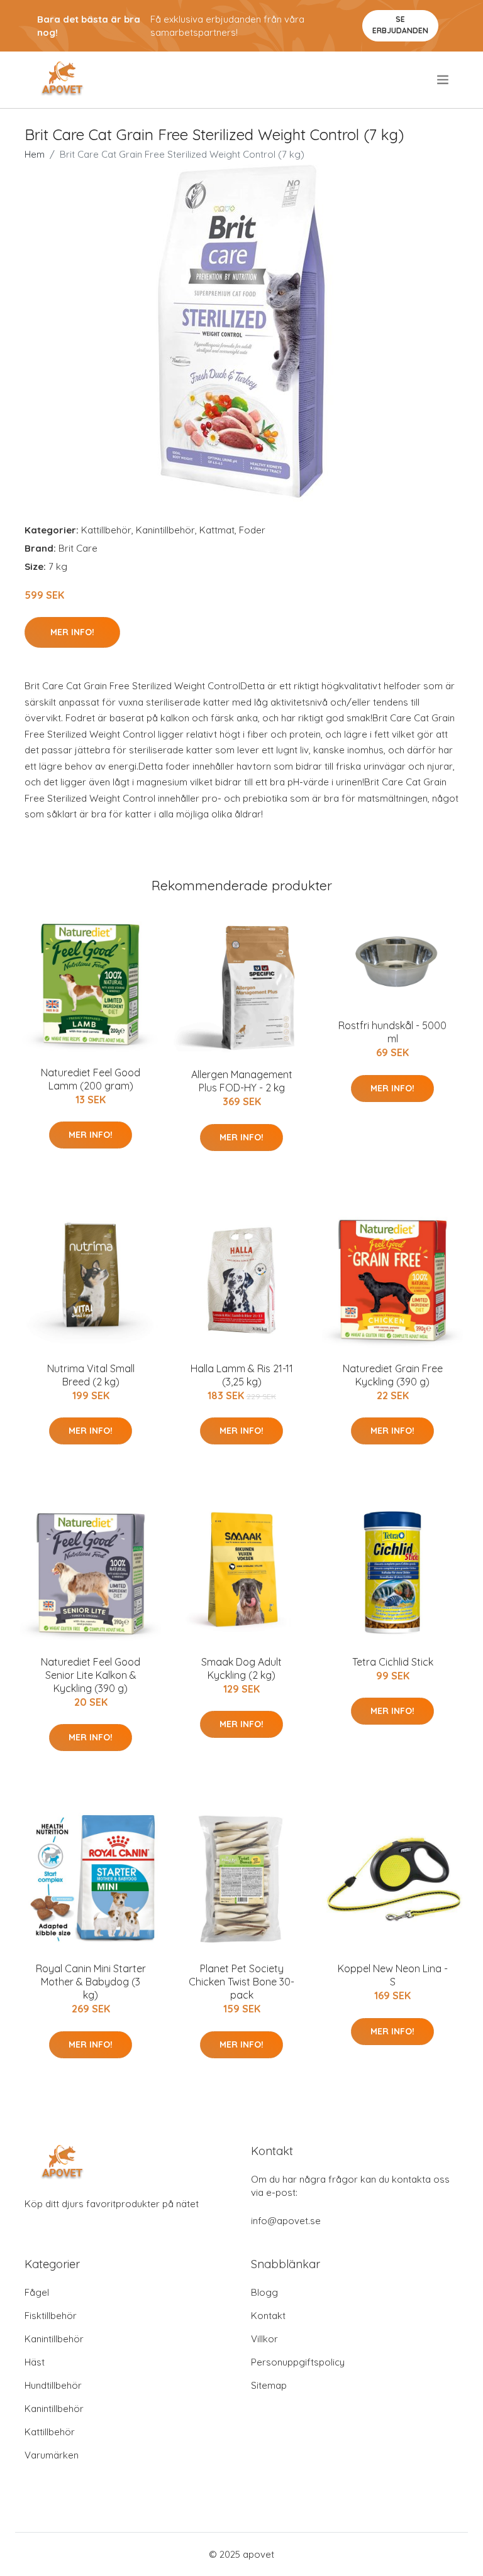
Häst (35, 2362)
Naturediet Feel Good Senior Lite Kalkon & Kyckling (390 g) (91, 1675)
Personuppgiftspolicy (298, 2362)
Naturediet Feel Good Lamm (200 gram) (91, 1079)
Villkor (264, 2339)
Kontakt (268, 2316)
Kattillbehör (106, 530)
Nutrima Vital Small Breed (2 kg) (91, 1375)
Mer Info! (72, 632)
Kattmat (217, 530)
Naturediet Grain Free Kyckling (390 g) (393, 1375)
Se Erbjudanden (400, 25)
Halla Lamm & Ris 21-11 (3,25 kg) (242, 1375)
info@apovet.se (286, 2221)
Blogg (264, 2292)
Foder (252, 530)
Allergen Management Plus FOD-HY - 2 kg (242, 1081)
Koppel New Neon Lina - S (393, 1975)
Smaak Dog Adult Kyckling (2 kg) (241, 1668)
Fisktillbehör (51, 2316)
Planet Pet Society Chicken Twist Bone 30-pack (241, 1982)
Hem (35, 154)
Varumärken (52, 2455)
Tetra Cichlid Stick (393, 1662)
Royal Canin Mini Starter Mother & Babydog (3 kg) (91, 1982)
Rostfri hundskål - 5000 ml (392, 1032)
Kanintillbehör (165, 530)
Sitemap (269, 2385)
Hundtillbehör (53, 2385)
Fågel (37, 2292)
